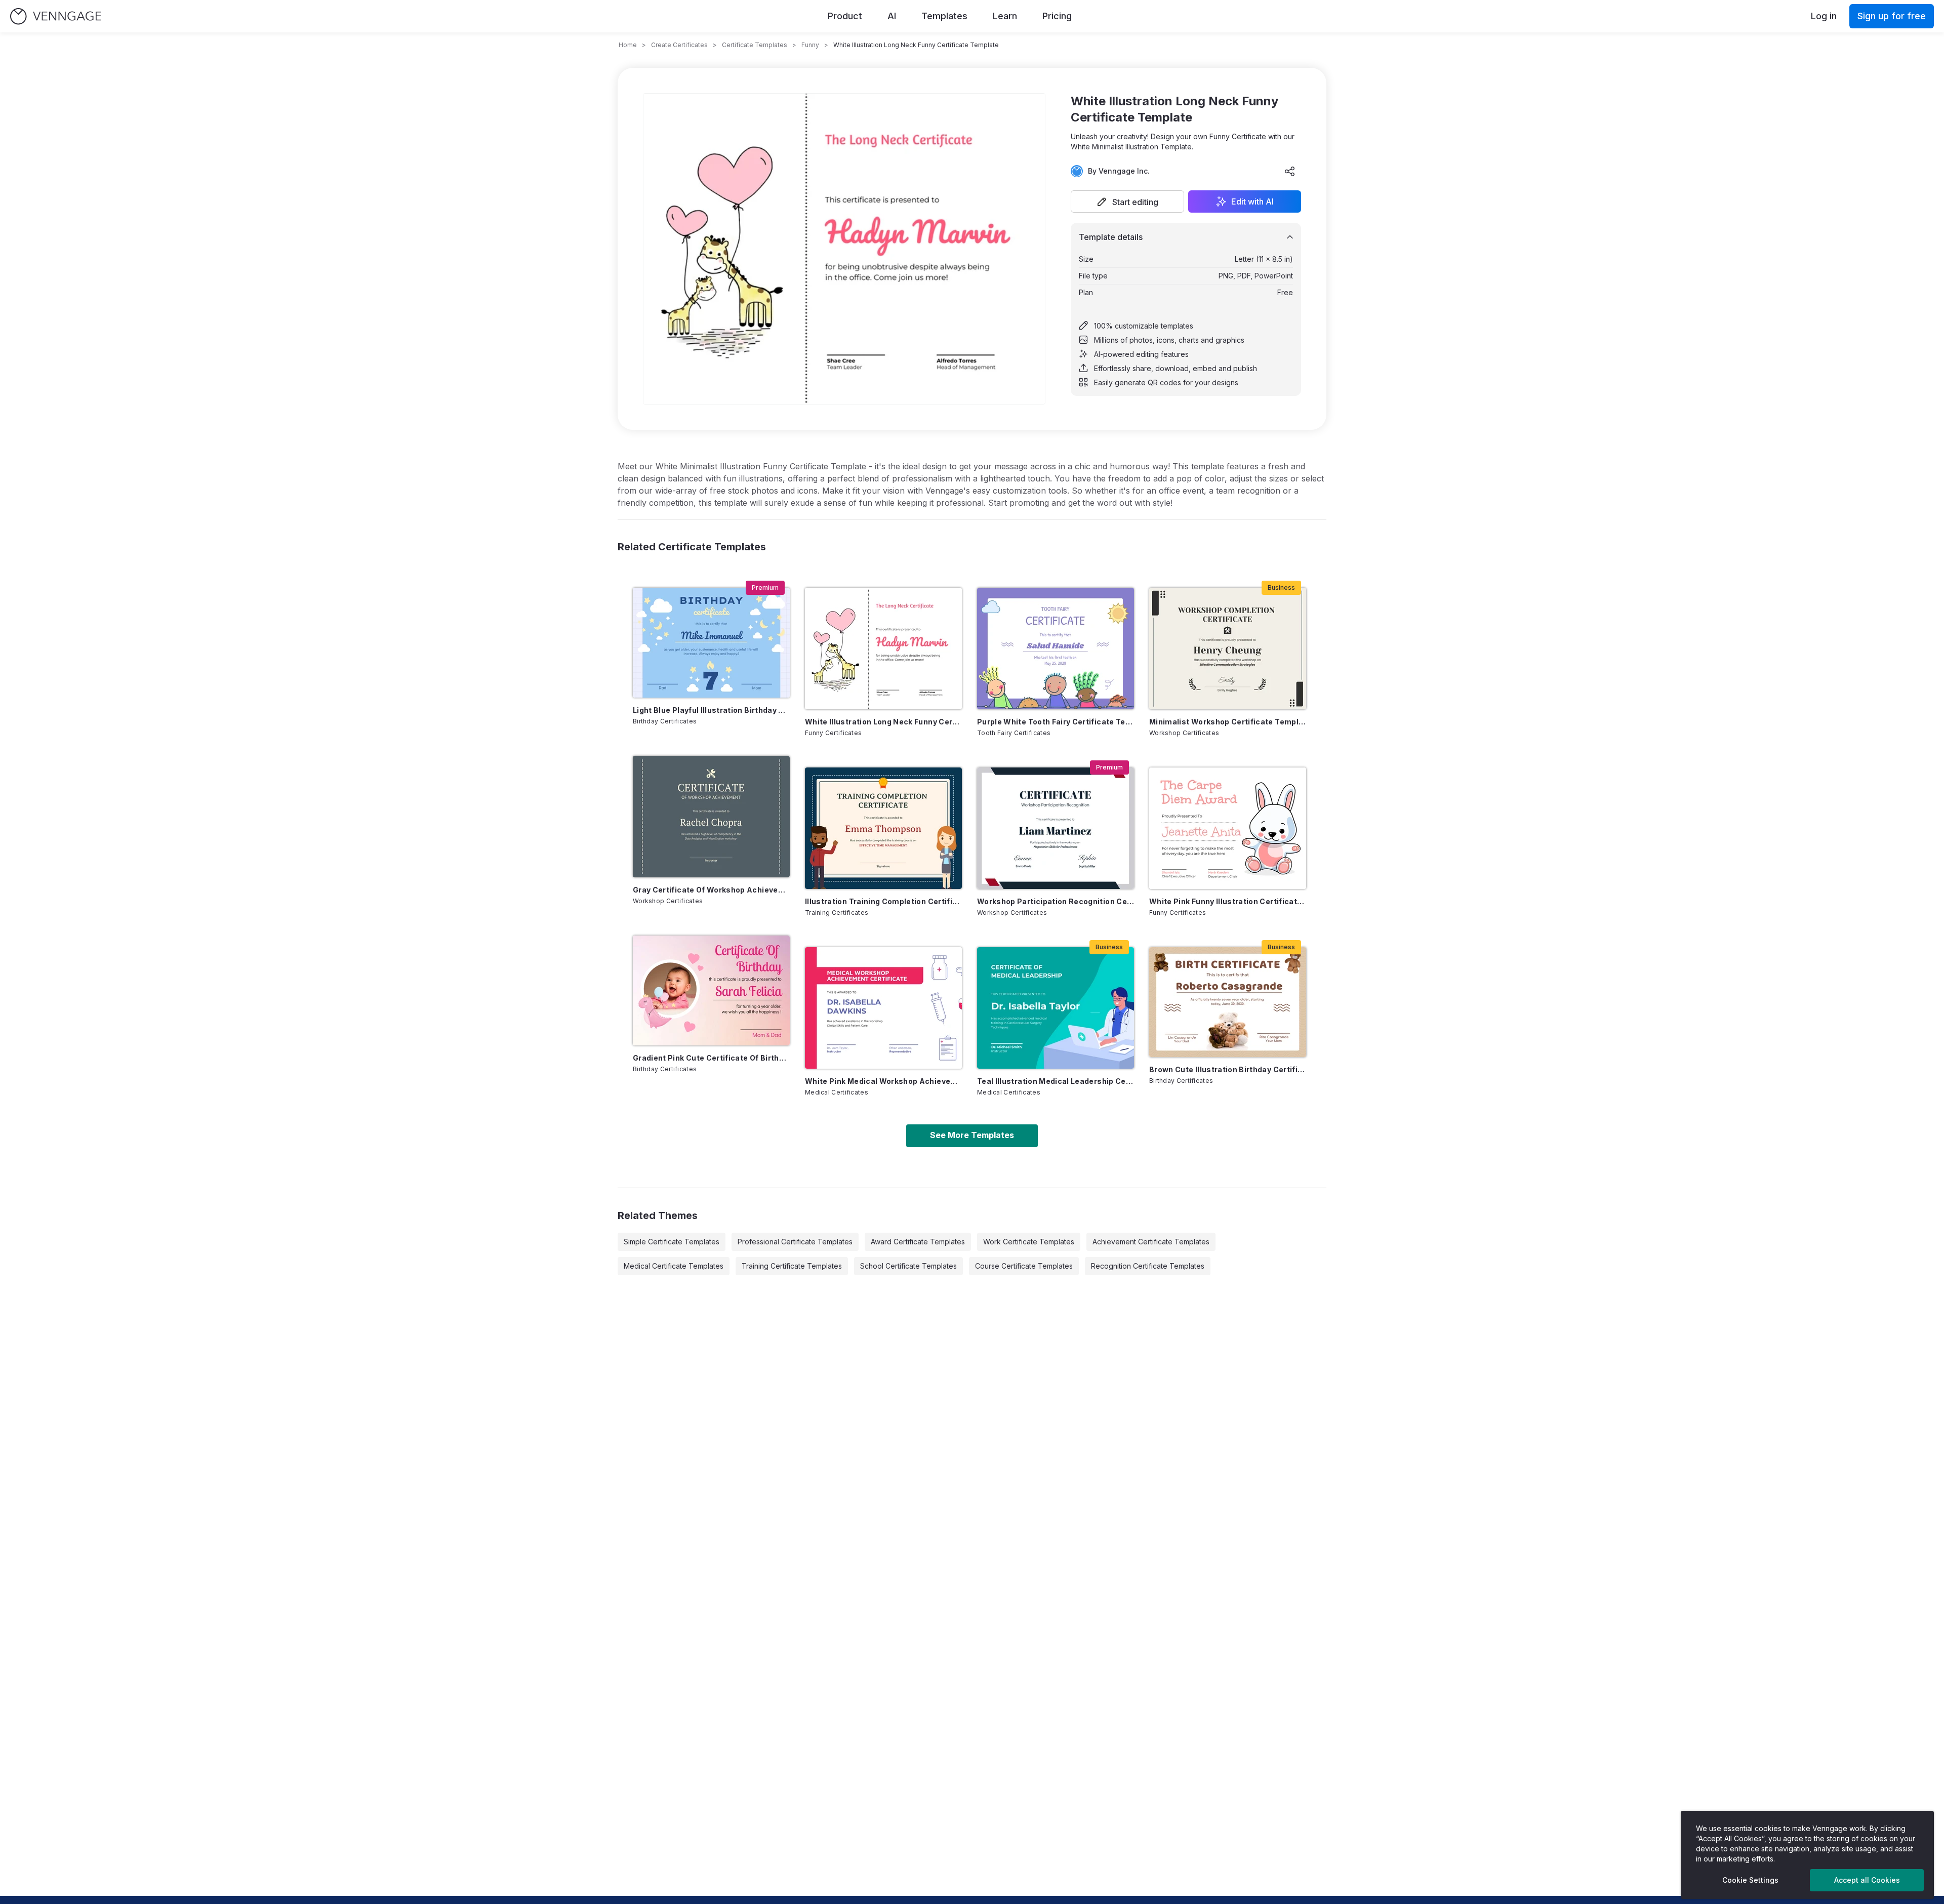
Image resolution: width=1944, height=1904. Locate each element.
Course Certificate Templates (1024, 1266)
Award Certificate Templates (918, 1242)
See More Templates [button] (972, 1135)
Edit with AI (1252, 201)
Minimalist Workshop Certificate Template (1228, 722)
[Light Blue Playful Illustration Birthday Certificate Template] (711, 643)
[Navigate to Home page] (56, 16)
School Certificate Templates (908, 1266)
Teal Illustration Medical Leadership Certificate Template (1056, 1081)
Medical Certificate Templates (674, 1266)
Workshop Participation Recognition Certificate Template (1056, 901)
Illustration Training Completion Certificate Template (883, 901)
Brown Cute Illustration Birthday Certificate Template (1228, 1069)
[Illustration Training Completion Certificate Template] (883, 828)
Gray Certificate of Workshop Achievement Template (711, 890)
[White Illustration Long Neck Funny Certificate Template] (883, 649)
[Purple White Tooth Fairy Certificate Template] (1056, 649)
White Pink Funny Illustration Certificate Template (1228, 901)
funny (810, 45)
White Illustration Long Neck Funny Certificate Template (883, 722)
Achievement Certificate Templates (1151, 1242)
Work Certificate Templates (1029, 1242)
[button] (1127, 201)
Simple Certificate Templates (672, 1242)
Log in (1824, 16)
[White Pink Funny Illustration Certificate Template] (1228, 828)
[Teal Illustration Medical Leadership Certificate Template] (1056, 1008)
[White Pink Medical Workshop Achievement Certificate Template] (883, 1008)
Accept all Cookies (1867, 1880)
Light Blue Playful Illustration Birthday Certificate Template (711, 710)
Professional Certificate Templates (795, 1242)
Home (628, 45)
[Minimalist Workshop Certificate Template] (1228, 649)
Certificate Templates (755, 45)
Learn (1005, 16)
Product (845, 16)
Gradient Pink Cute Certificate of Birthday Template (711, 1058)
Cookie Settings (1750, 1880)
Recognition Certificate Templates (1148, 1266)
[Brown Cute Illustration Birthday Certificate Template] (1228, 1002)
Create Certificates (679, 45)
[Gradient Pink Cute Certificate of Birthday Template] (711, 990)
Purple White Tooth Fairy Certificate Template (1056, 722)
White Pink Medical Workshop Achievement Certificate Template (883, 1081)
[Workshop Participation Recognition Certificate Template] (1056, 828)
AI (892, 16)
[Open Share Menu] (1290, 171)
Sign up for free (1892, 16)
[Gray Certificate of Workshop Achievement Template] (711, 817)
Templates (944, 16)
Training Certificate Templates (792, 1266)
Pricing (1057, 16)
